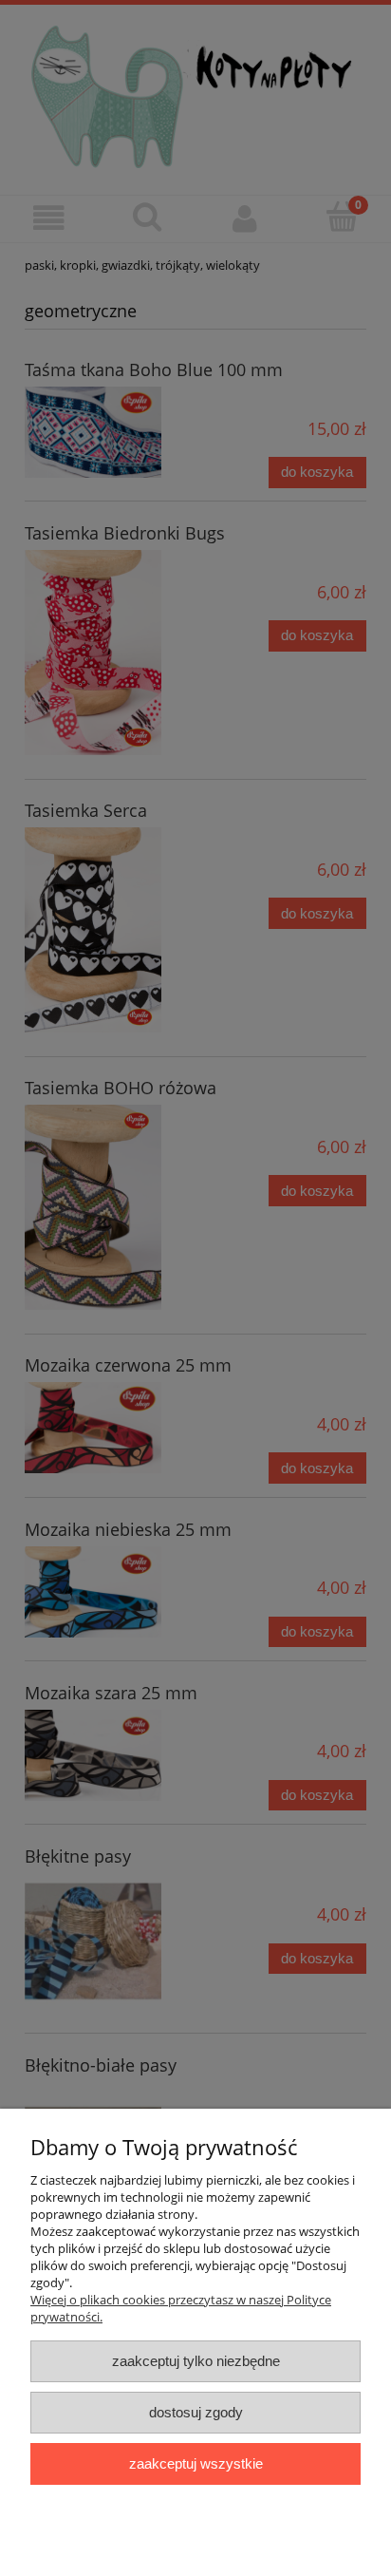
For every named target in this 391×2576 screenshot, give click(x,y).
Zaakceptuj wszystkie (196, 2463)
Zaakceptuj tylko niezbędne (196, 2361)
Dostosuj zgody (196, 2412)
